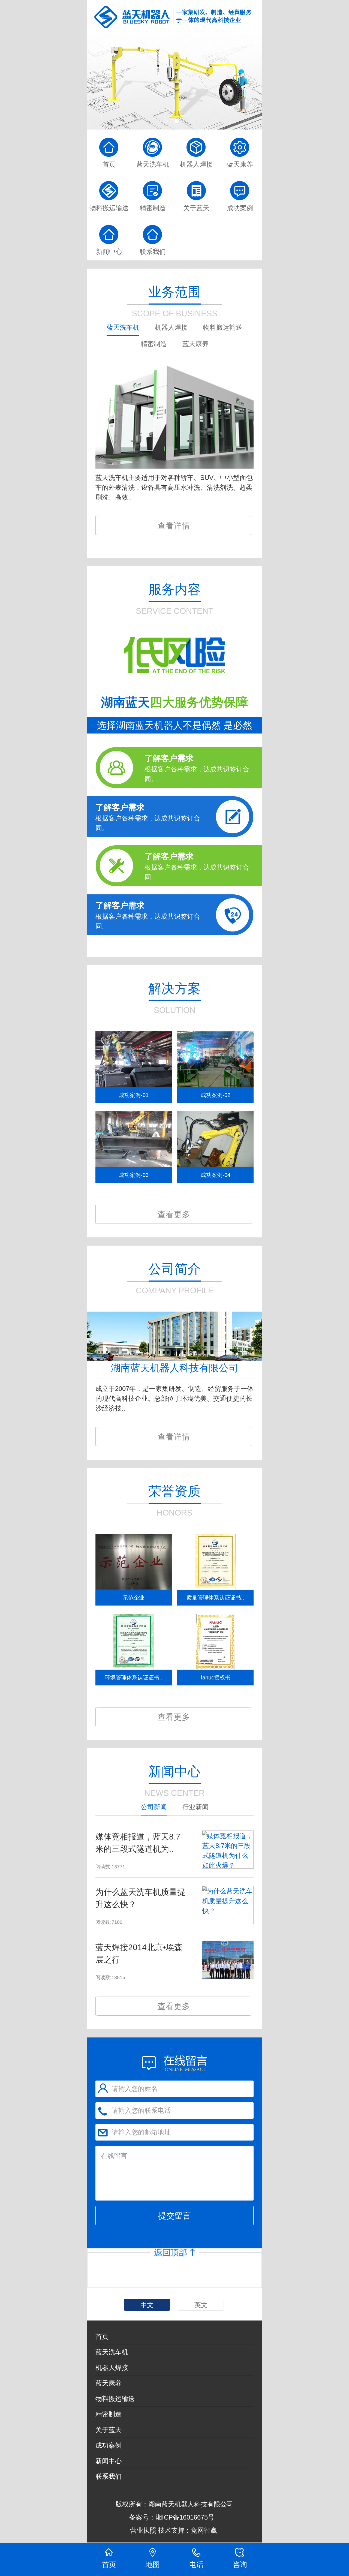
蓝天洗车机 (112, 2352)
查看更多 (174, 1214)
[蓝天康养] (240, 143)
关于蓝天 (109, 2430)
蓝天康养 (109, 2383)
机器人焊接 (112, 2368)
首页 (102, 2336)
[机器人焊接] (196, 143)
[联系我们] (153, 230)
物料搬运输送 (115, 2399)
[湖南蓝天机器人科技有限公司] (174, 17)
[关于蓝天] (196, 187)
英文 (201, 2305)
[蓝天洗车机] (153, 143)
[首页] (109, 143)
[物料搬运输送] (109, 187)
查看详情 (174, 526)
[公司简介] (174, 1358)
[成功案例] (240, 187)
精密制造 (109, 2414)
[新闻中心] (174, 82)
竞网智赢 (205, 2530)
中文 (147, 2305)
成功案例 (109, 2445)
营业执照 (143, 2530)
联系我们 (109, 2476)
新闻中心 (109, 2461)
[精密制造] (153, 187)
